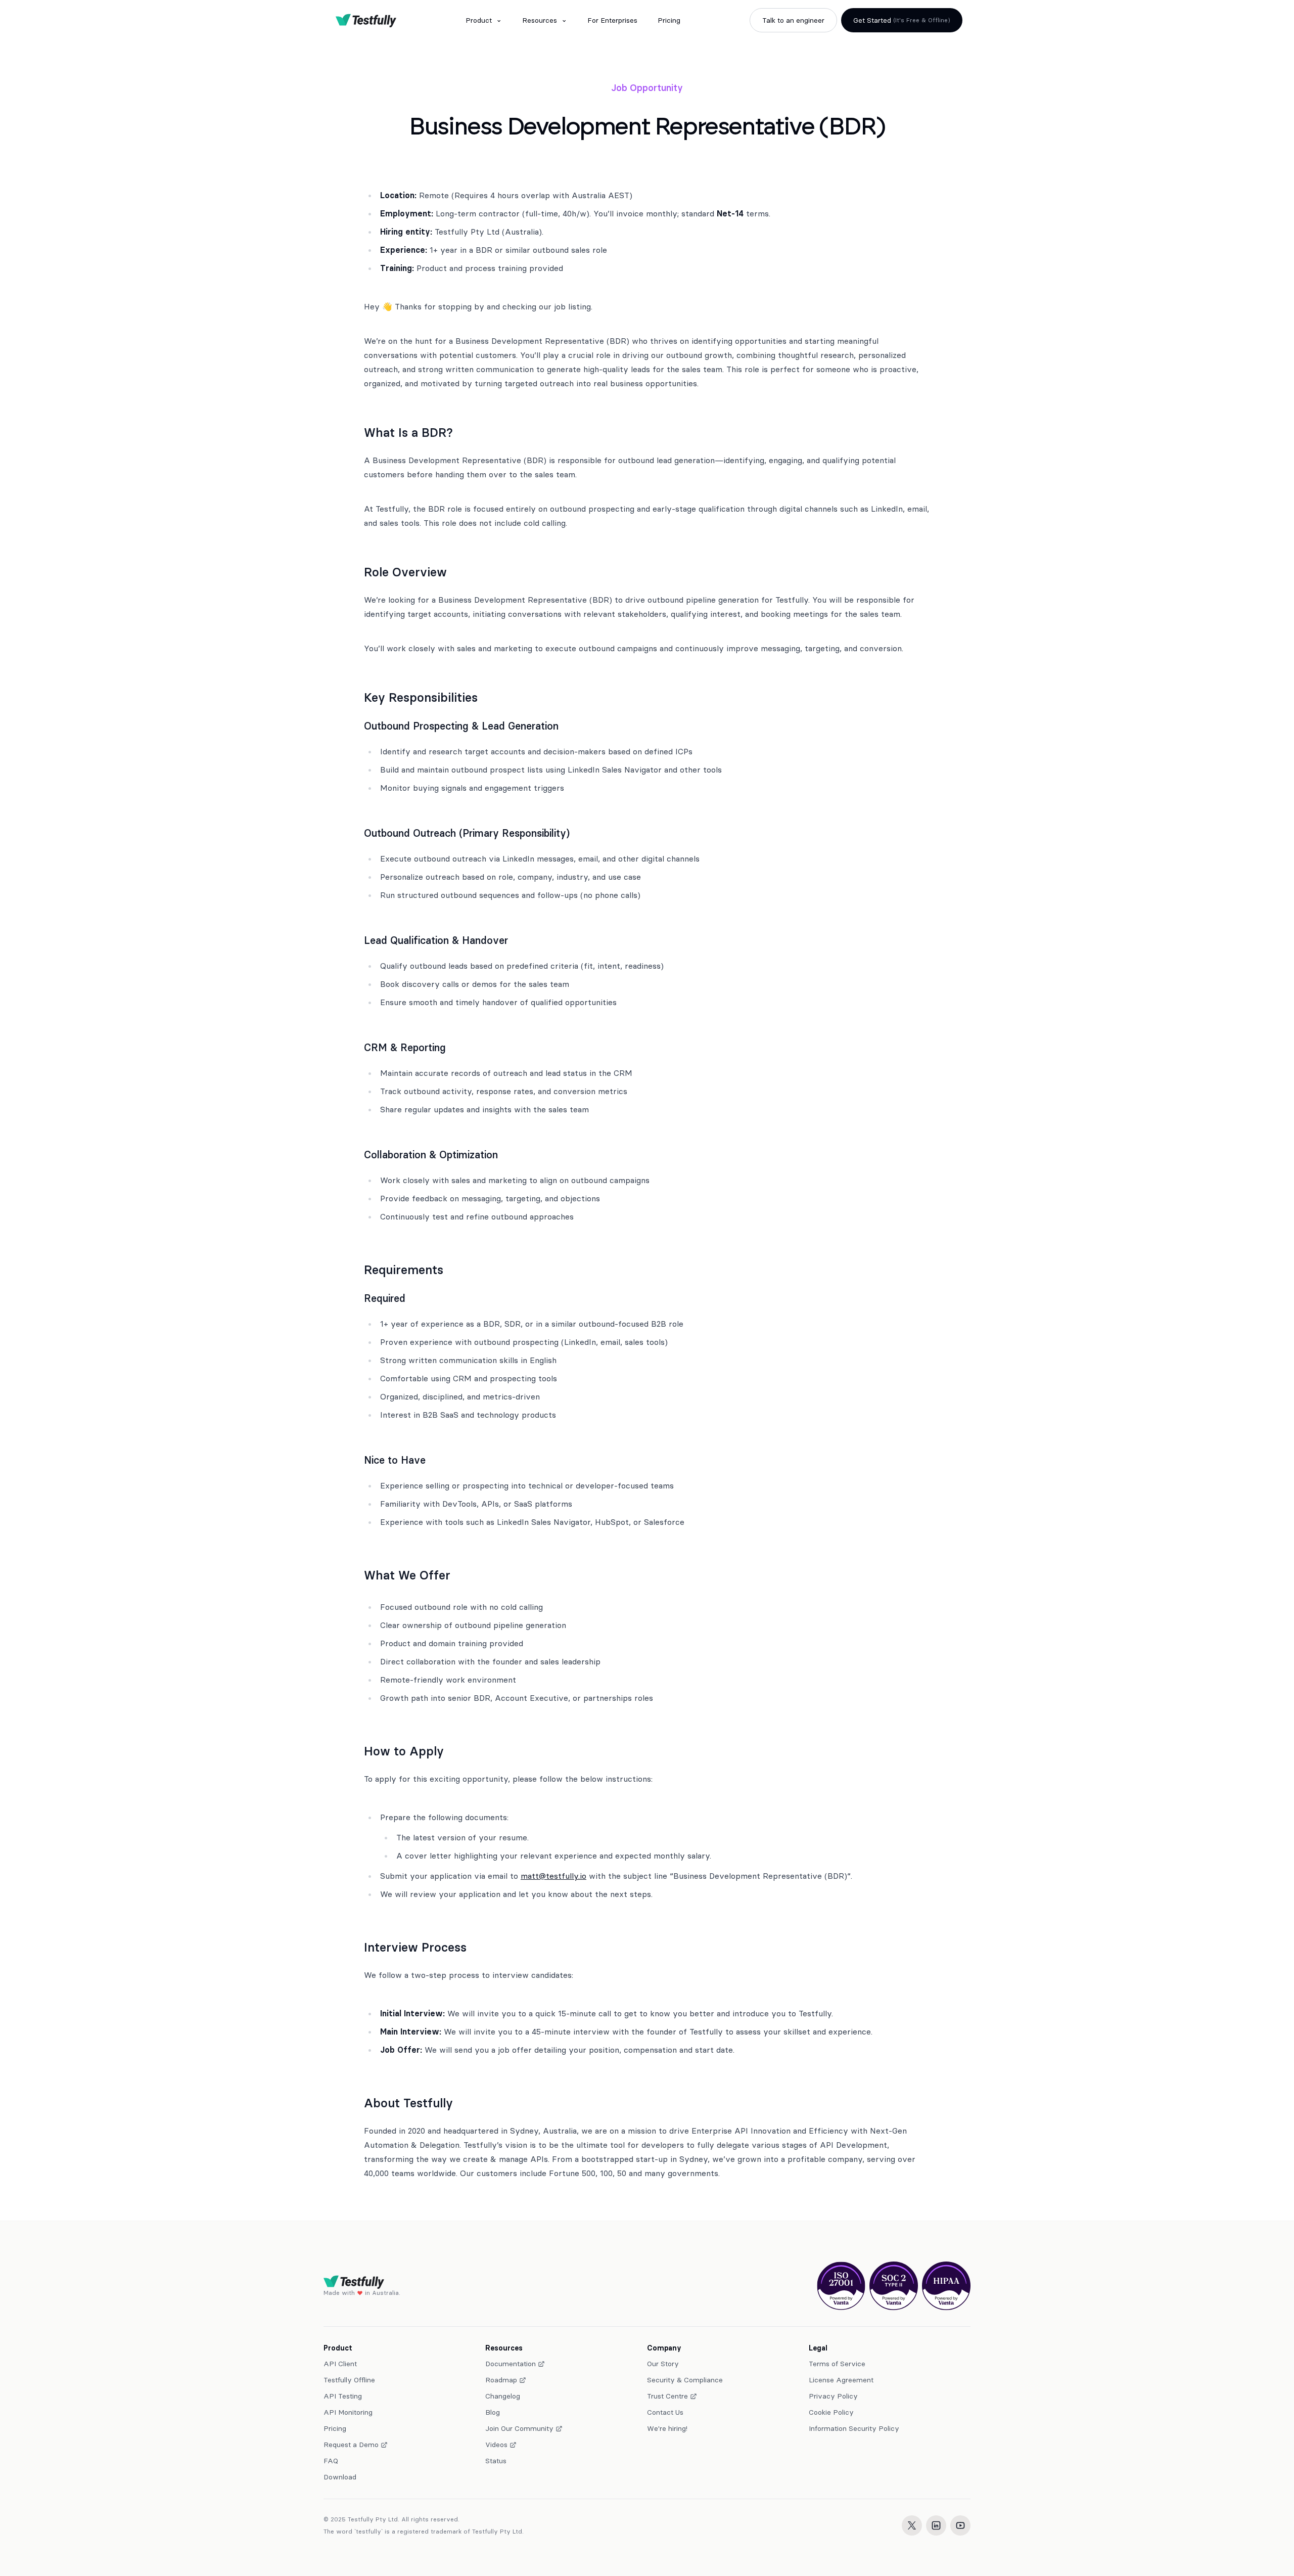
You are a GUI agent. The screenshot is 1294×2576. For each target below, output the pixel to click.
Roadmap (501, 2380)
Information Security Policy (854, 2428)
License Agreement (841, 2380)
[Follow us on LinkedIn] (936, 2525)
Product (479, 20)
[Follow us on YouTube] (960, 2525)
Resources (540, 20)
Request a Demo (351, 2445)
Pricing (669, 20)
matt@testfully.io (553, 1876)
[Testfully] (366, 20)
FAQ (331, 2461)
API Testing (343, 2396)
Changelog (503, 2396)
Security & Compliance (685, 2380)
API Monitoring (348, 2412)
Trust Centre (667, 2396)
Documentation (511, 2364)
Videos (496, 2445)
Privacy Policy (833, 2396)
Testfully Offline (349, 2380)
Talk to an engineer (793, 20)
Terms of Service (837, 2364)
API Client (340, 2364)
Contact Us (665, 2412)
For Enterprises (612, 20)
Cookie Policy (831, 2412)
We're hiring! (667, 2428)
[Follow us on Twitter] (912, 2525)
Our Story (663, 2364)
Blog (493, 2412)
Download (340, 2477)
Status (496, 2461)
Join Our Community (519, 2428)
